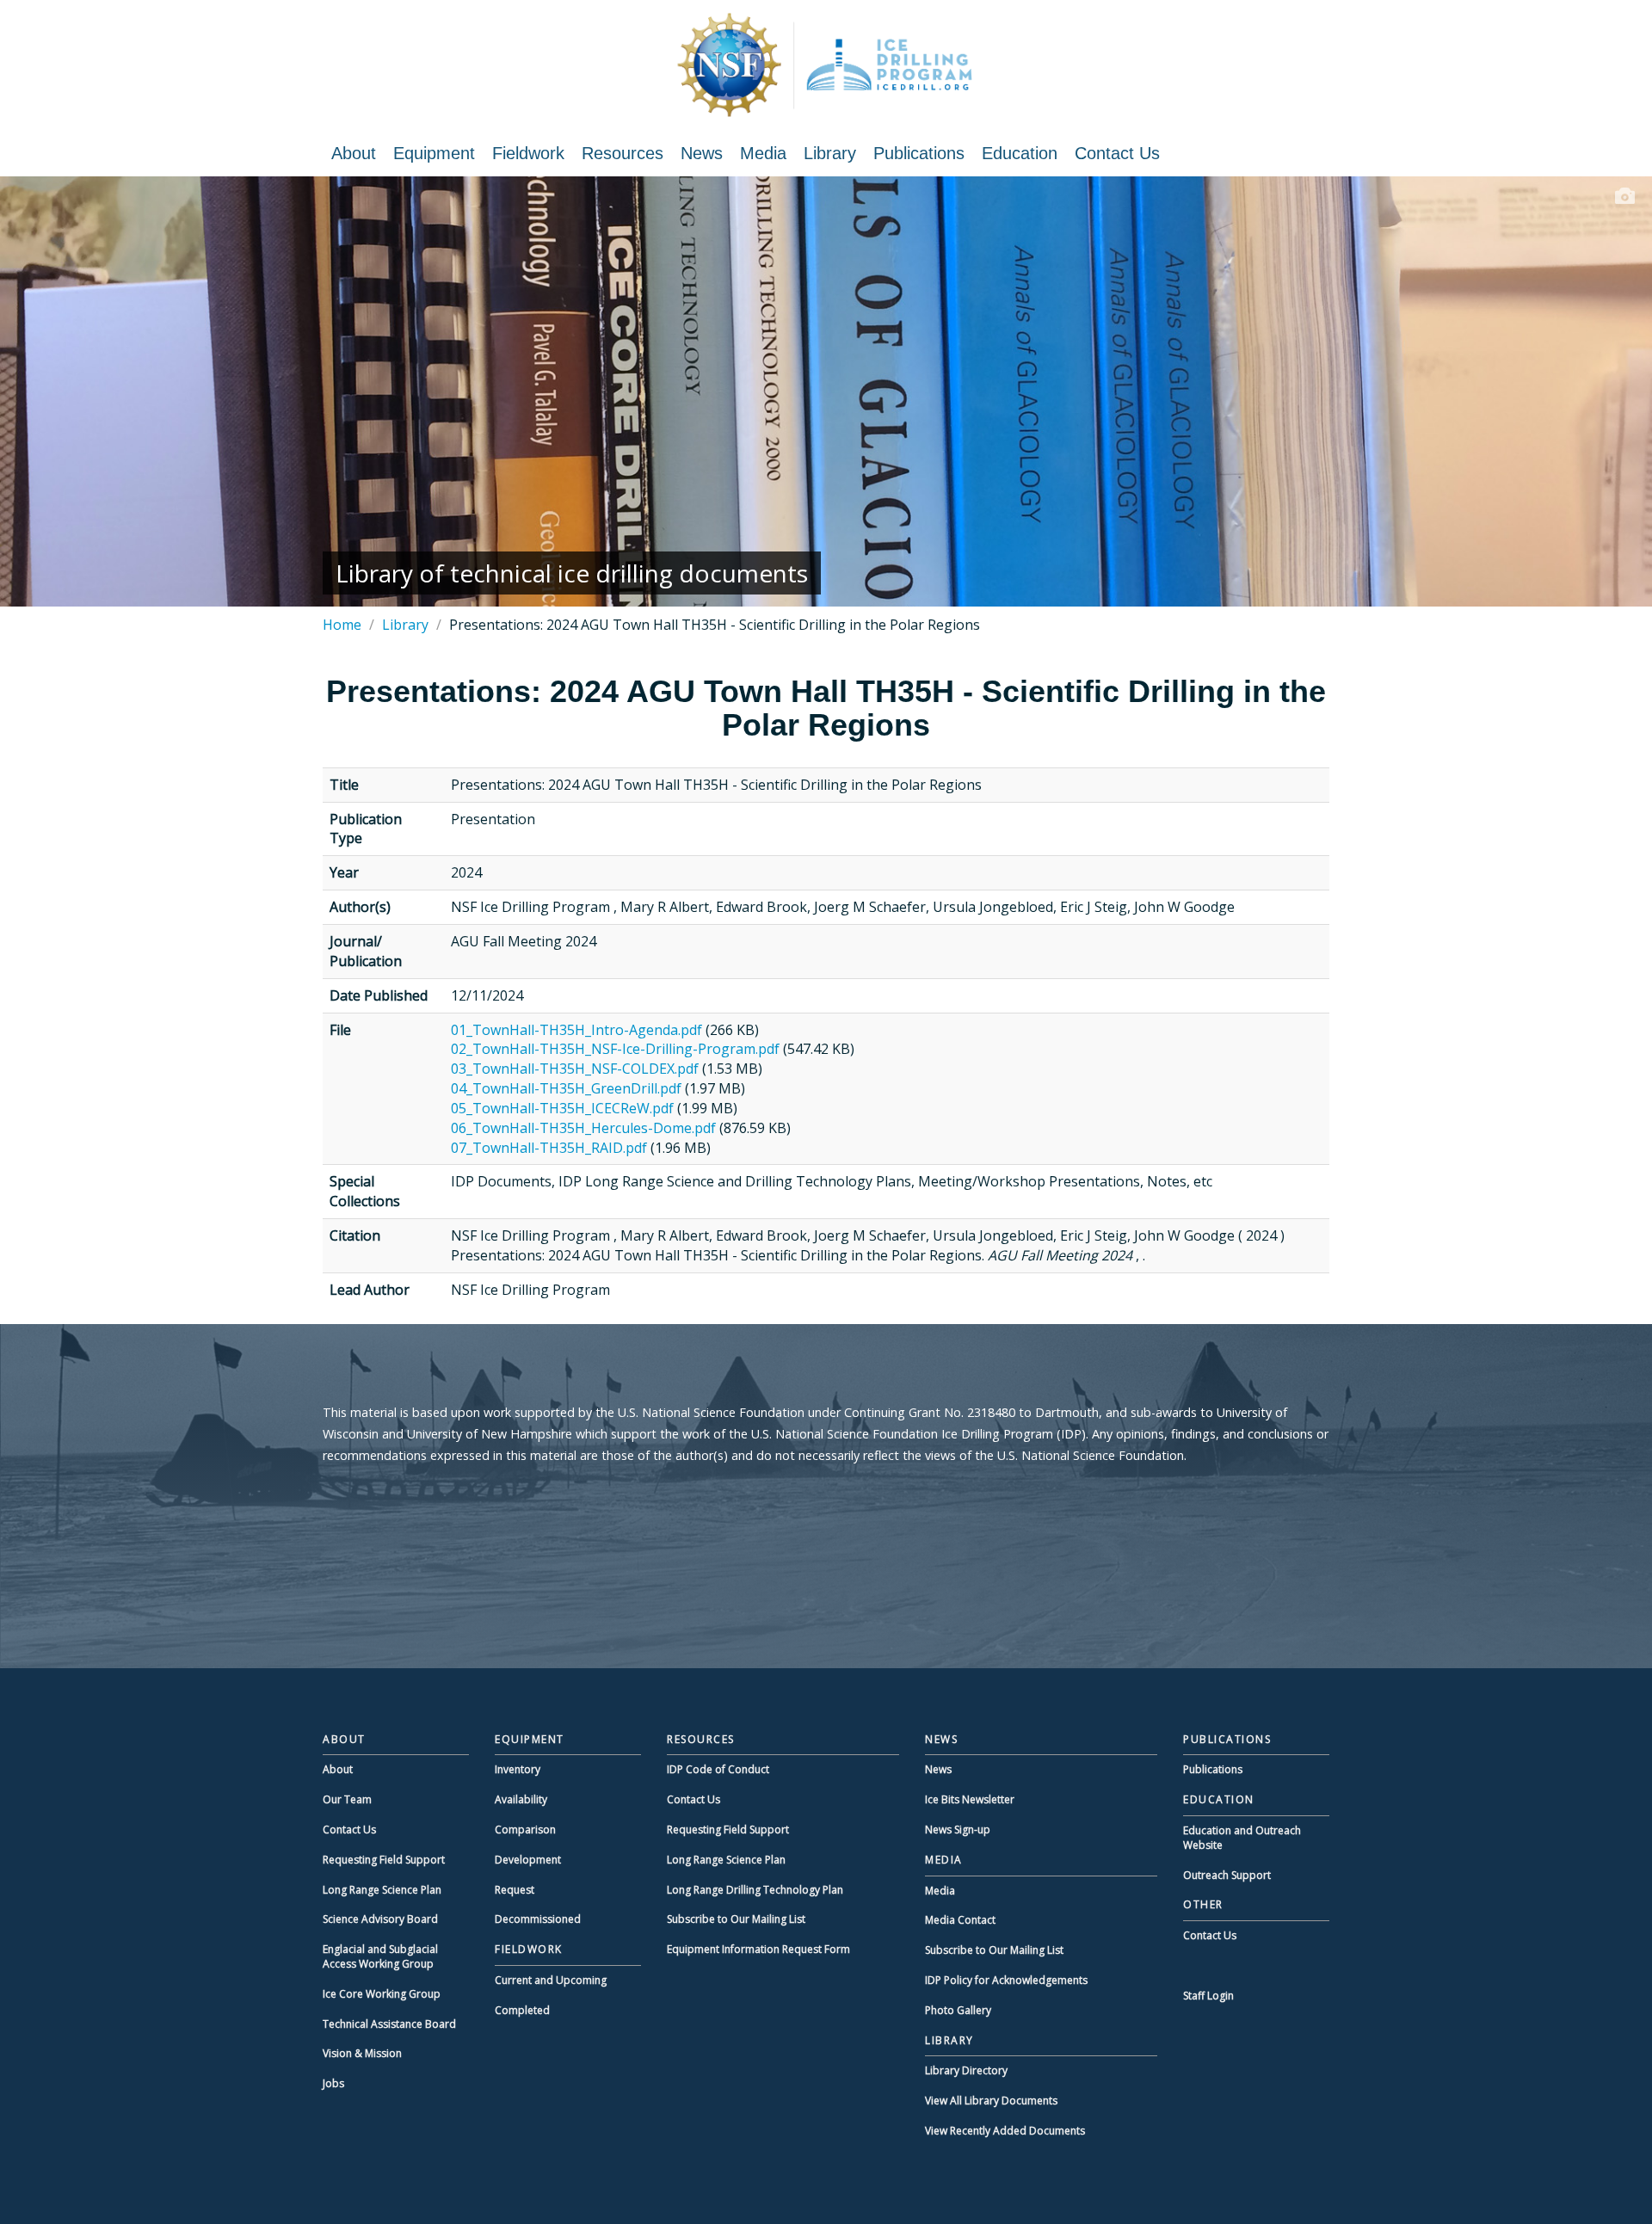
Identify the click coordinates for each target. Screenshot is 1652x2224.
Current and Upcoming (551, 1980)
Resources (623, 153)
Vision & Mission (362, 2053)
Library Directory (966, 2070)
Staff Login (1208, 1996)
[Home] (826, 65)
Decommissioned (538, 1919)
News (702, 153)
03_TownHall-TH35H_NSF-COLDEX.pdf (575, 1069)
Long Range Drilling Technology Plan (755, 1890)
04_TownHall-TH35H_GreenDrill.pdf (566, 1088)
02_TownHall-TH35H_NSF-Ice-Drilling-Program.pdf (615, 1049)
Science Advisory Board (380, 1919)
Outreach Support (1227, 1875)
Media (763, 153)
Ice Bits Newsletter (970, 1799)
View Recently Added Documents (1005, 2131)
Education (1020, 153)
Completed (522, 2010)
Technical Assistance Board (389, 2024)
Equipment (434, 153)
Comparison (525, 1830)
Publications (919, 153)
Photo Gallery (958, 2010)
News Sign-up (958, 1830)
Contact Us (1117, 153)
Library (830, 153)
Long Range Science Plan (382, 1890)
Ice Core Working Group (382, 1994)
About (354, 153)
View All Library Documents (991, 2101)
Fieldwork (528, 153)
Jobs (333, 2083)
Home (342, 625)
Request (515, 1890)
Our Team (347, 1799)
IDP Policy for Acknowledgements (1006, 1980)
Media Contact (960, 1920)
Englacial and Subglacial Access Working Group (380, 1956)
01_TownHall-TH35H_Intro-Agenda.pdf (576, 1030)
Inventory (518, 1769)
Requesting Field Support (384, 1860)
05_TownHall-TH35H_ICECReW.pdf (562, 1108)
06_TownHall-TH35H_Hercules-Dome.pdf (583, 1128)
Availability (521, 1799)
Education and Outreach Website (1242, 1838)
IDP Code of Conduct (718, 1769)
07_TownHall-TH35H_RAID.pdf (549, 1148)
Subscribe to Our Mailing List (736, 1919)
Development (528, 1860)
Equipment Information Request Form (758, 1949)
